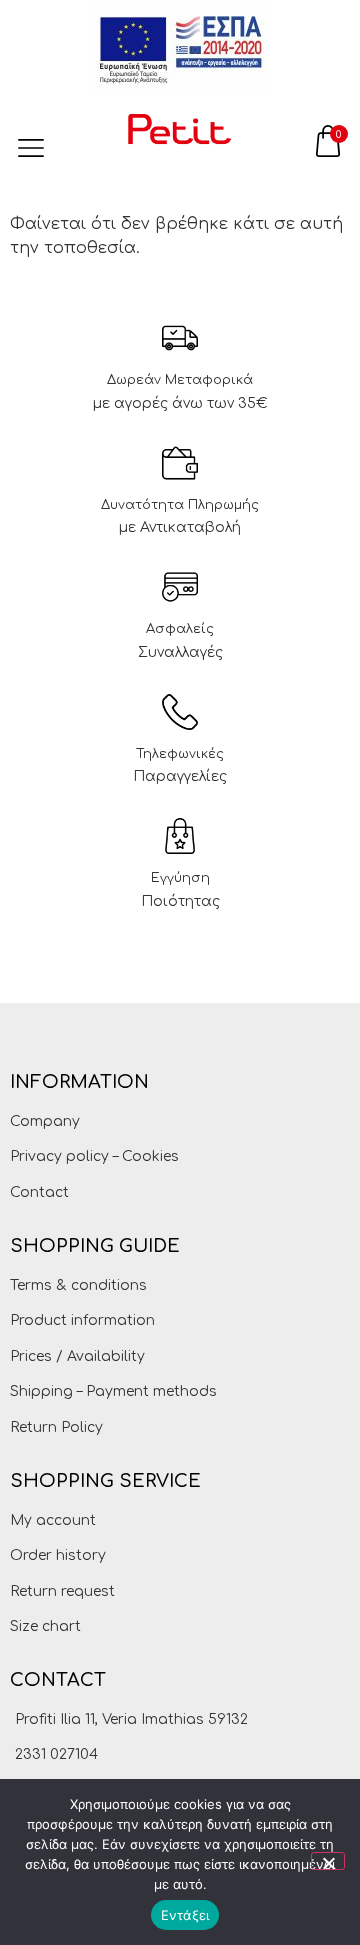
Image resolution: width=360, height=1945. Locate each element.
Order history (58, 1555)
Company (45, 1121)
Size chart (45, 1626)
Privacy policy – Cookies (94, 1156)
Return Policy (56, 1427)
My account (53, 1520)
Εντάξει (185, 1915)
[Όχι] (328, 1861)
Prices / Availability (77, 1356)
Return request (62, 1591)
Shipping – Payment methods (113, 1391)
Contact (39, 1192)
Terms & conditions (78, 1285)
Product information (82, 1320)
